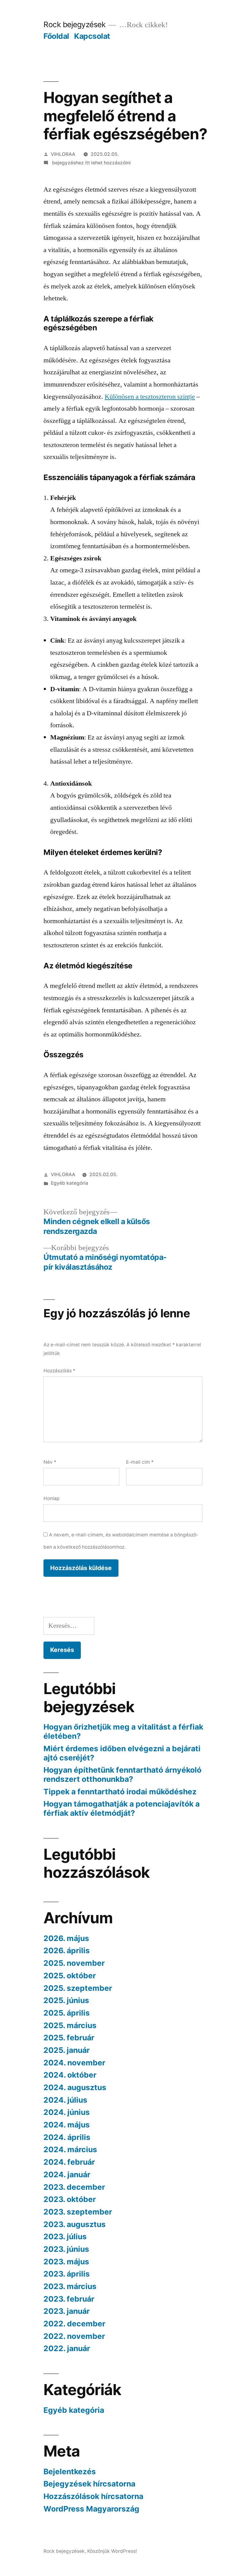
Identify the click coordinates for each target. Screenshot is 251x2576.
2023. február (69, 2299)
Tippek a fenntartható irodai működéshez (120, 1792)
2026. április (67, 1950)
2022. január (67, 2348)
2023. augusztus (75, 2224)
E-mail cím (140, 1462)
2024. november (74, 2063)
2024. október (70, 2075)
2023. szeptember (78, 2212)
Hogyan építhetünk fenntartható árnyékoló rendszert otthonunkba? (122, 1774)
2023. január (67, 2311)
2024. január (67, 2174)
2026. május (66, 1938)
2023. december (74, 2187)
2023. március (70, 2286)
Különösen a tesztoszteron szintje (150, 397)
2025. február (69, 2038)
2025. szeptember (78, 1988)
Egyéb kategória (69, 1183)
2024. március (70, 2149)
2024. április (67, 2137)
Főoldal (56, 36)
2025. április (67, 2013)
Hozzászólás (59, 1371)
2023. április (67, 2274)
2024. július (65, 2100)
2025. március (70, 2025)
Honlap (52, 1498)
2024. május (67, 2125)
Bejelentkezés (70, 2471)
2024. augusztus (75, 2087)
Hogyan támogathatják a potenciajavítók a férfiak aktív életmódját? (122, 1808)
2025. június (66, 2000)
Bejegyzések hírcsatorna (89, 2484)
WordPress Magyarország (91, 2509)
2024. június (67, 2112)
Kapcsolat (92, 36)
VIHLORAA (63, 154)
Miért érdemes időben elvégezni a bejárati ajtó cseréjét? (122, 1753)
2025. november (74, 1963)
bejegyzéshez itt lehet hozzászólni (91, 163)
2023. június (66, 2249)
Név (50, 1462)
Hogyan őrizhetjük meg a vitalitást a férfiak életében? (123, 1731)
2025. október (70, 1976)
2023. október (70, 2199)
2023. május (66, 2262)
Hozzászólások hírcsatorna (93, 2496)
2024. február (69, 2162)
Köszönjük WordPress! (112, 2551)
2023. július (65, 2237)
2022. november (74, 2336)
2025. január (67, 2050)
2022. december (74, 2324)
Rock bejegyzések (74, 24)
